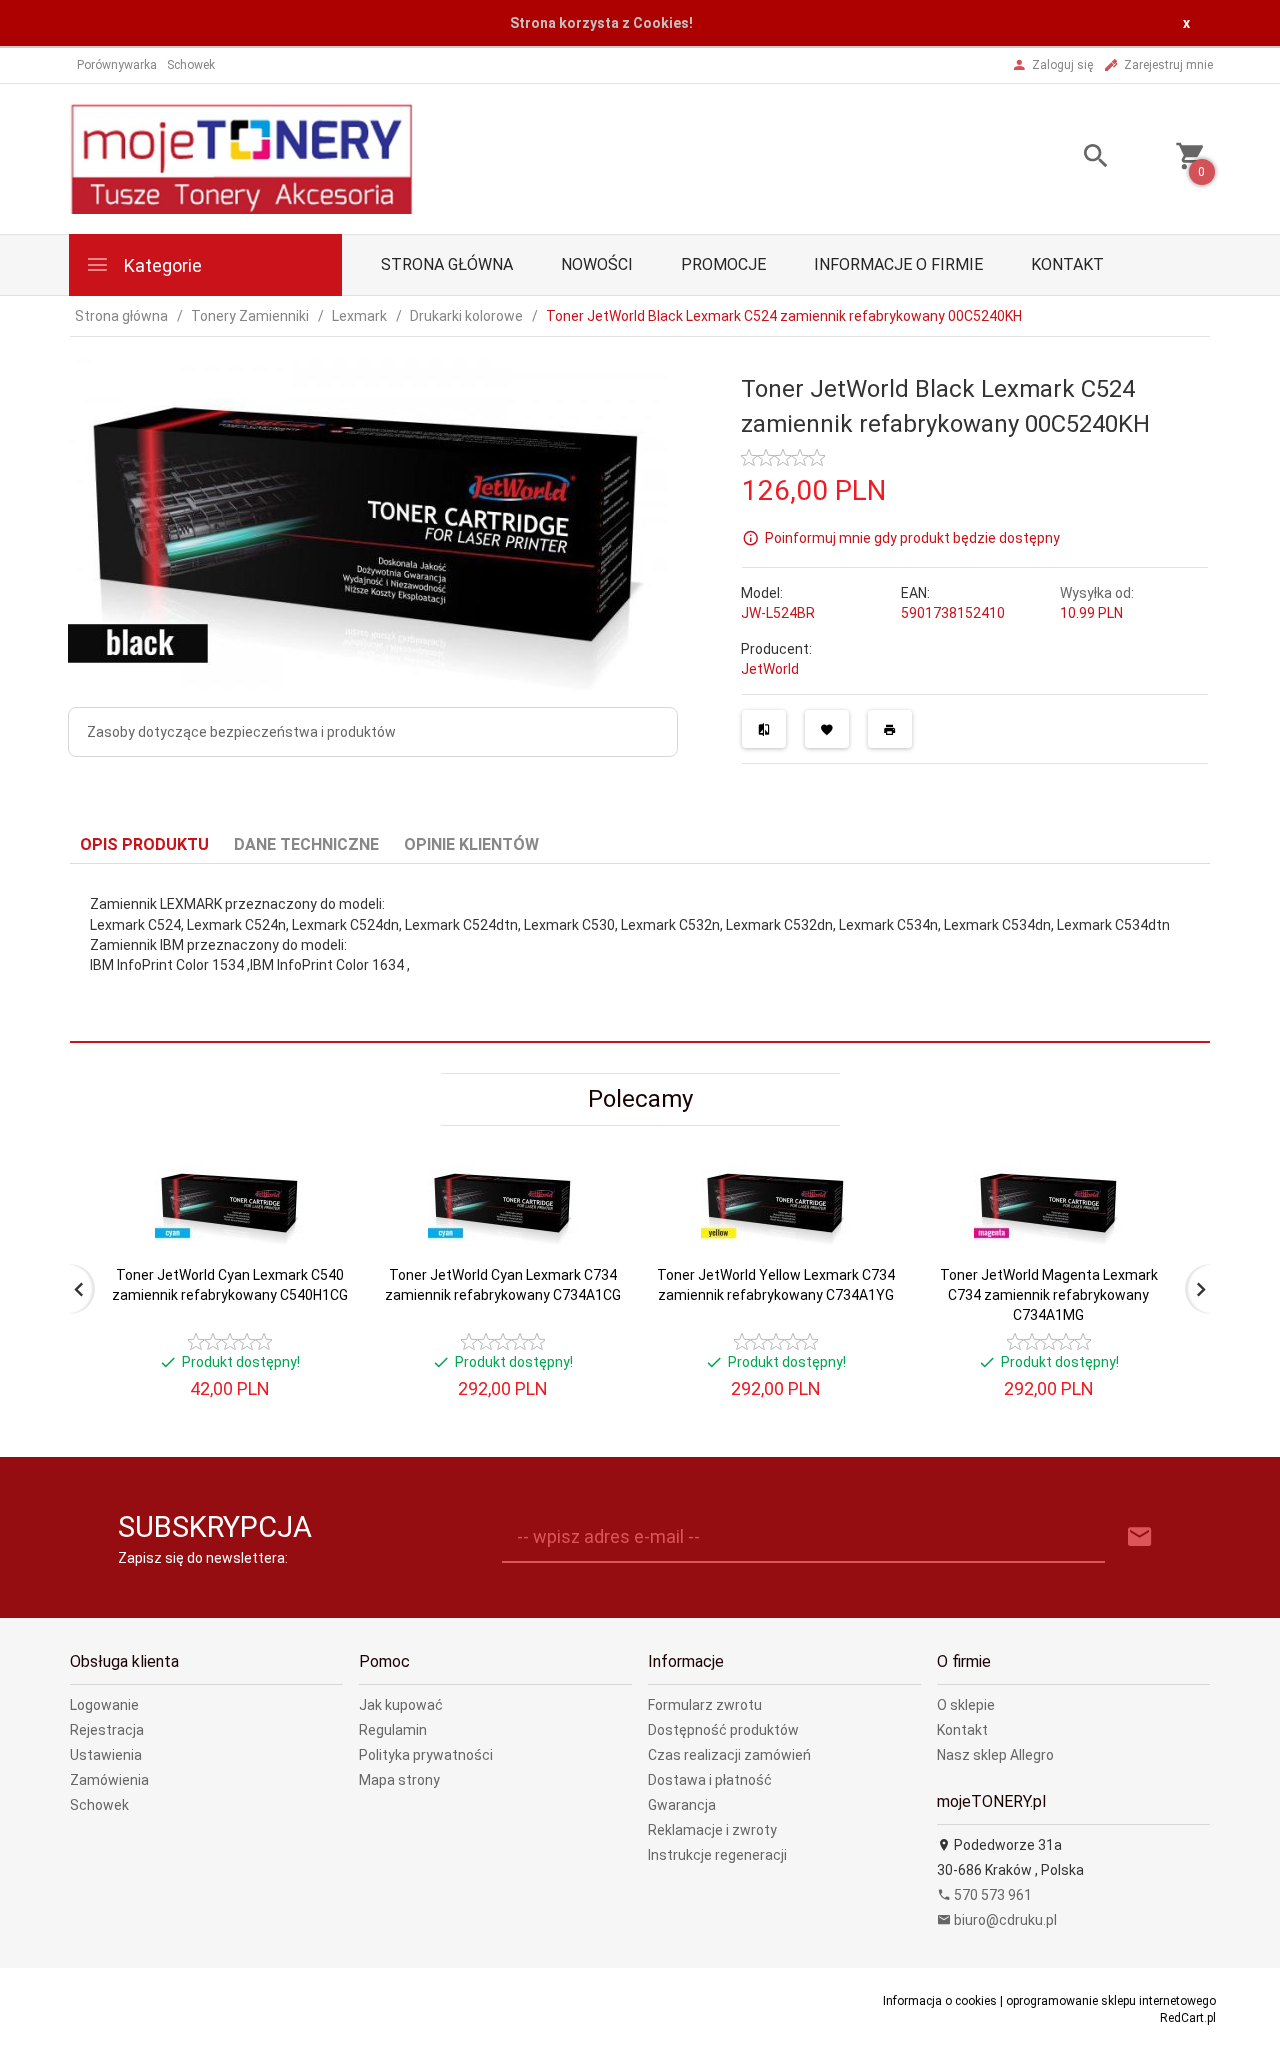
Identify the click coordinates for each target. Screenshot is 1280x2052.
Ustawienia (106, 1755)
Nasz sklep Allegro (995, 1755)
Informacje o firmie (898, 264)
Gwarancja (682, 1805)
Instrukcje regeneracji (717, 1855)
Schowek (99, 1805)
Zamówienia (109, 1780)
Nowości (597, 264)
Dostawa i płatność (710, 1780)
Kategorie (161, 265)
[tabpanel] (640, 953)
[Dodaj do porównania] (764, 729)
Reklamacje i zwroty (712, 1830)
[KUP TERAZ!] (318, 1272)
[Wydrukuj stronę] (890, 729)
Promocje (723, 264)
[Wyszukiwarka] (1071, 158)
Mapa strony (399, 1780)
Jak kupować (401, 1705)
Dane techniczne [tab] (306, 844)
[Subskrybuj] (1140, 1537)
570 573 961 (991, 1895)
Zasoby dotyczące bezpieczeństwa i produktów (241, 732)
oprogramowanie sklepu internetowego (1111, 2001)
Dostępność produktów (723, 1730)
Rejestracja (107, 1730)
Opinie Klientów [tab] (471, 844)
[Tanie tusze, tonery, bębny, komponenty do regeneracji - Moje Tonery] (241, 157)
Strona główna (447, 264)
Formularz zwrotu (705, 1705)
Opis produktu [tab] (144, 844)
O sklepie (966, 1705)
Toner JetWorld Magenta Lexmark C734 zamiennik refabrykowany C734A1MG (1049, 1295)
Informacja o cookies (940, 2001)
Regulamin (393, 1730)
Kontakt (1067, 264)
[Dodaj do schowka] (827, 729)
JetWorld (770, 669)
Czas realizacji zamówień (729, 1755)
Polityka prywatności (426, 1755)
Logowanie (104, 1705)
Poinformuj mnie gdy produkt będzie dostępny (912, 537)
